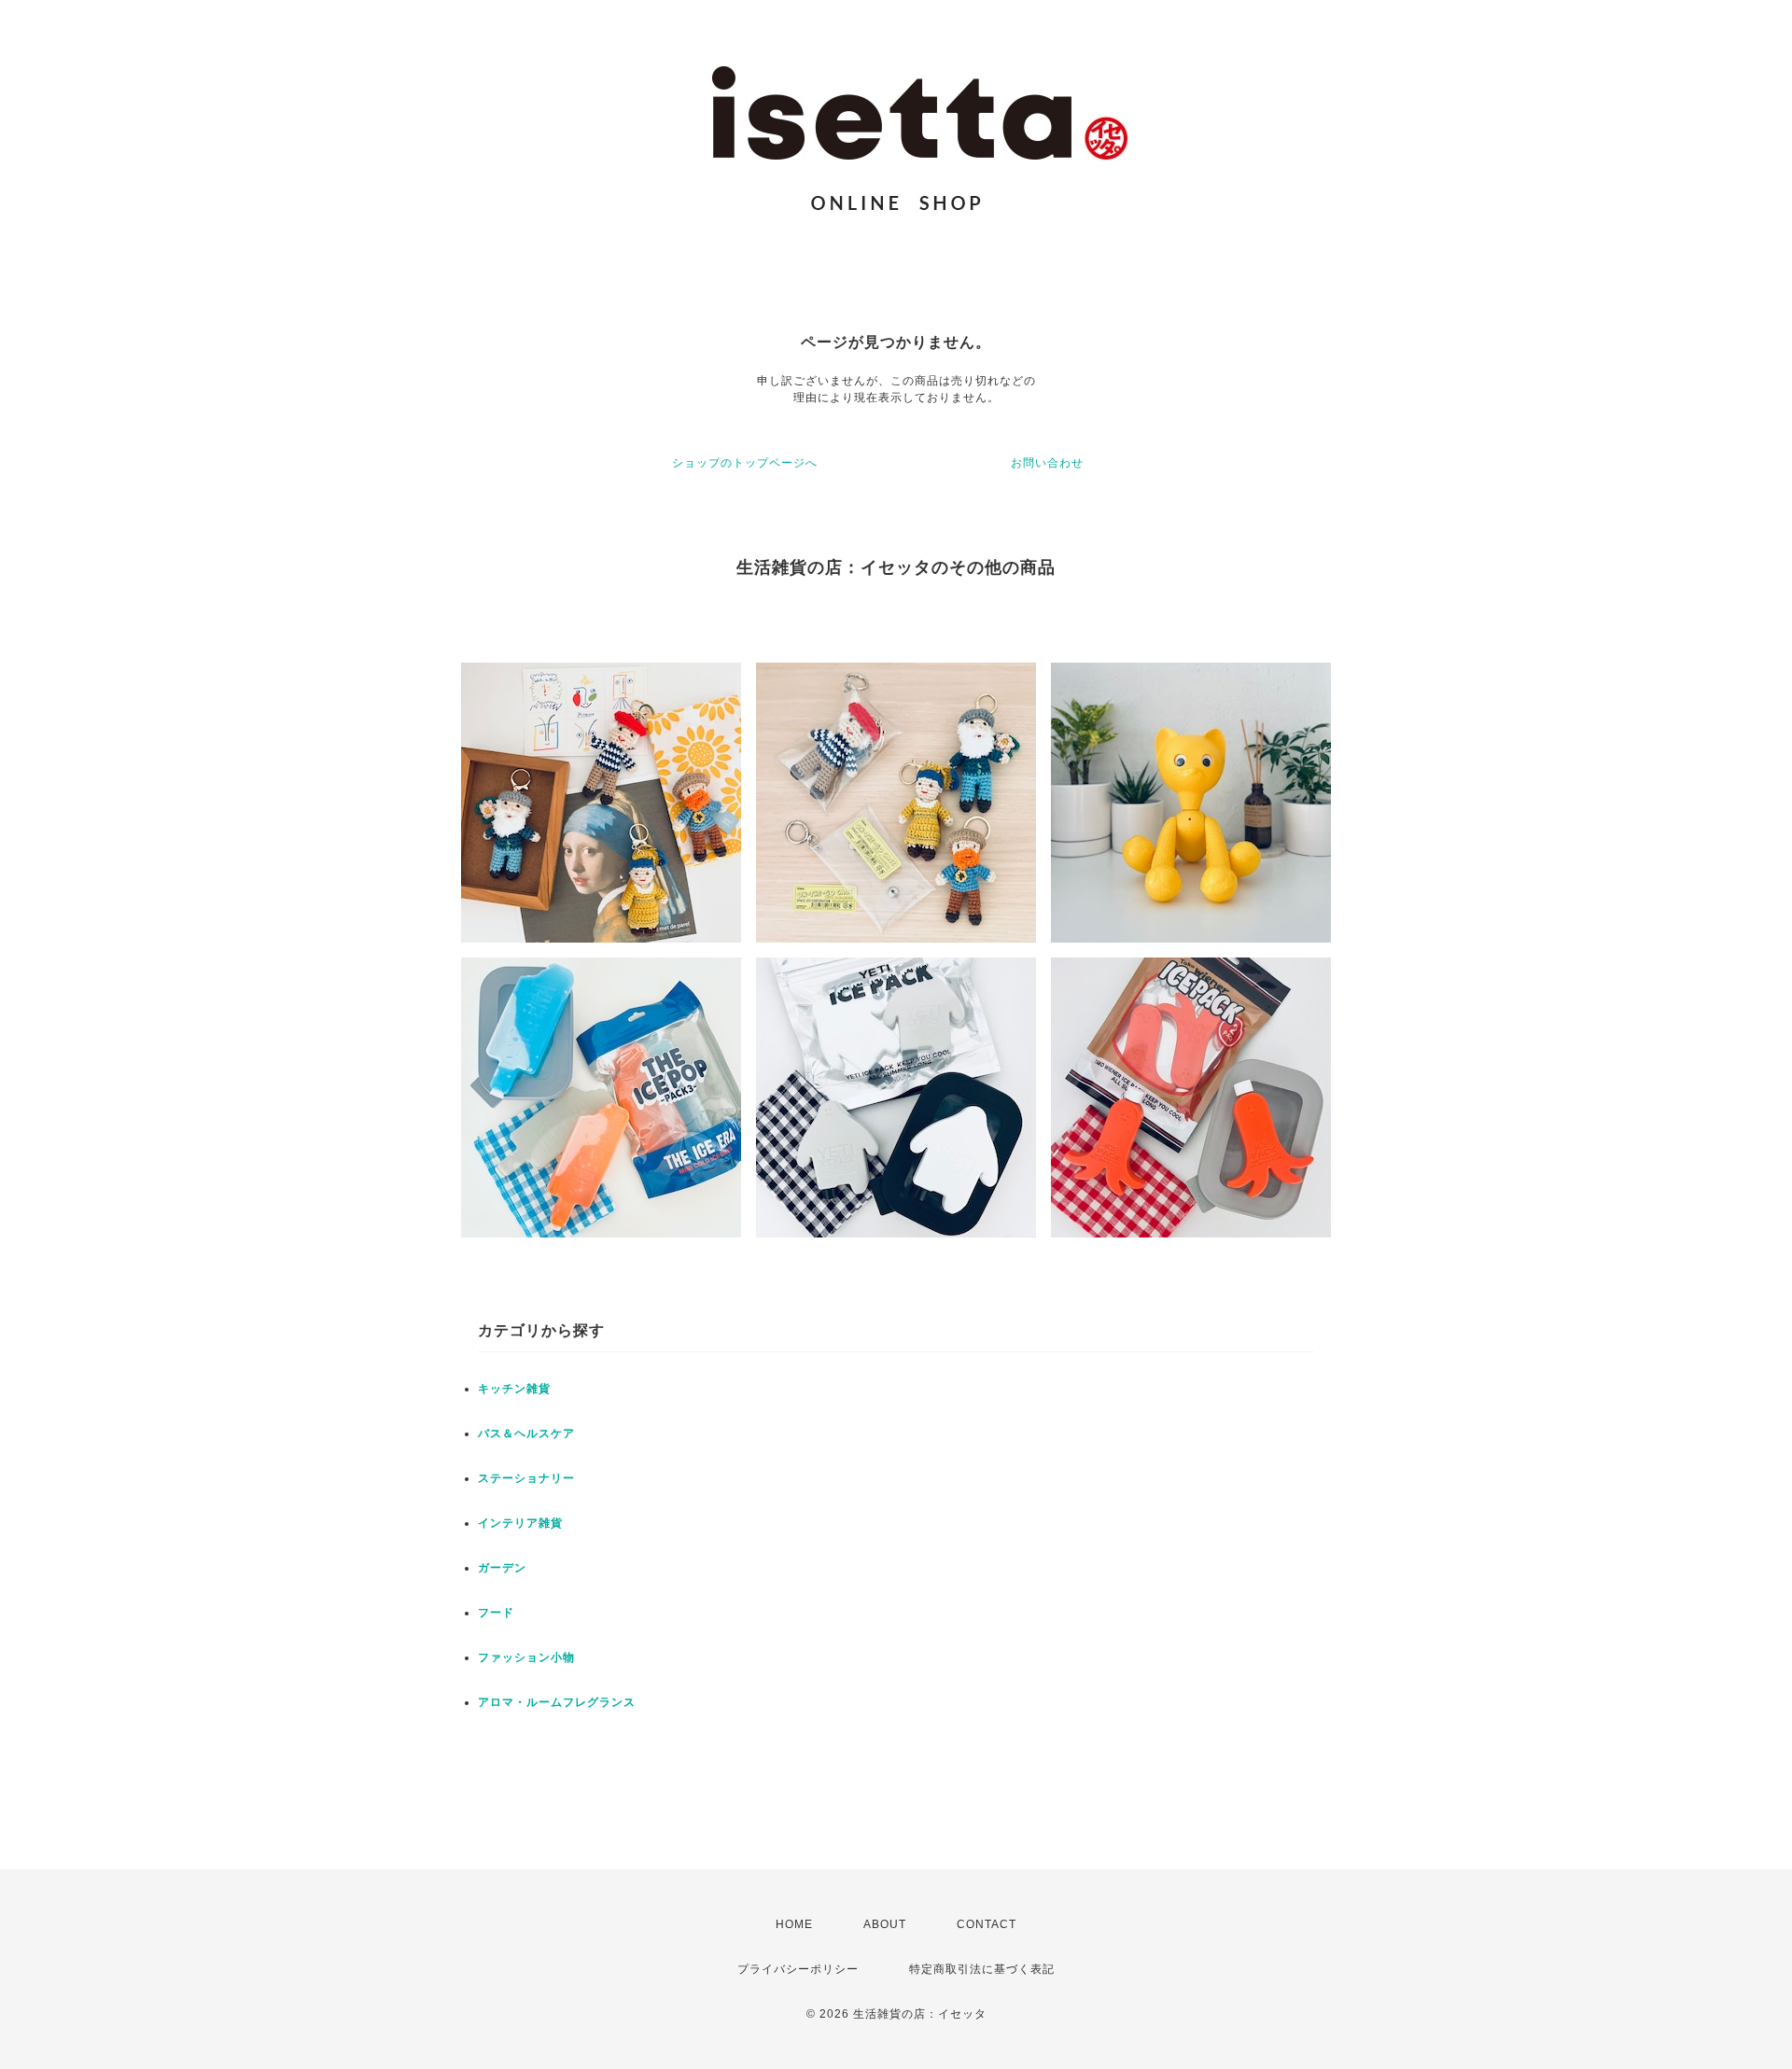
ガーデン (502, 1568)
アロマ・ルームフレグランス (557, 1702)
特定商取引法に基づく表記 (982, 1969)
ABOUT (885, 1924)
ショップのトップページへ (745, 463)
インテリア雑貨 (520, 1523)
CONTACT (987, 1924)
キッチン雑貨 (514, 1389)
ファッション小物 (526, 1657)
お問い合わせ (1047, 463)
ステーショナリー (526, 1478)
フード (496, 1613)
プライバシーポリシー (798, 1969)
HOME (794, 1924)
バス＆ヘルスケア (526, 1433)
